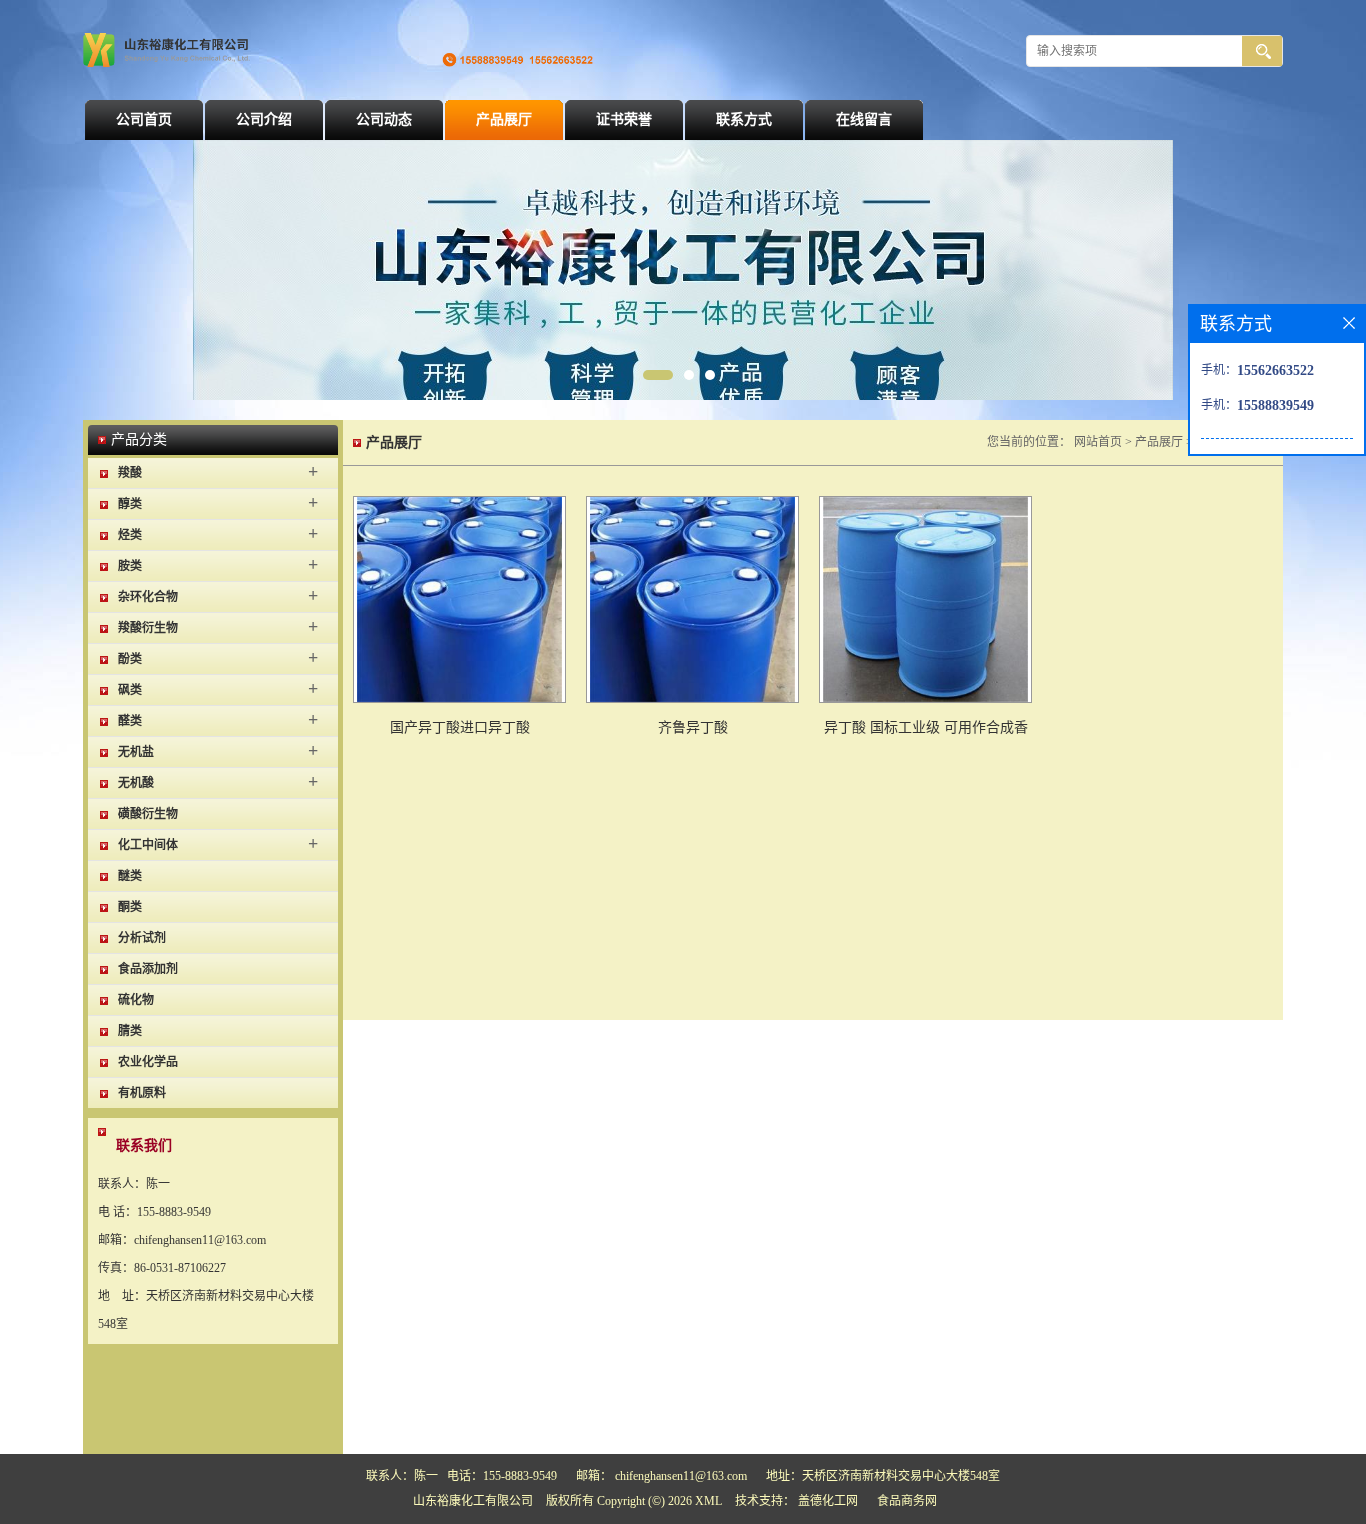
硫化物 (136, 1000)
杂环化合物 (148, 597)
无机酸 (136, 783)
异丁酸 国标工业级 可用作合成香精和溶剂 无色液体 (926, 731)
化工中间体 (148, 845)
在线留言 (864, 119)
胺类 (130, 566)
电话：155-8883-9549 (502, 1476)
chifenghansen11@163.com (681, 1476)
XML (708, 1501)
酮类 (130, 907)
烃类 (130, 535)
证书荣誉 (624, 119)
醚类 (130, 876)
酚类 (130, 659)
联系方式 (744, 119)
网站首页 (1098, 442)
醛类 (130, 721)
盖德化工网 (828, 1501)
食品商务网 (907, 1501)
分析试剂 (142, 938)
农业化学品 (148, 1062)
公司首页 (144, 119)
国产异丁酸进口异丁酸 (460, 727)
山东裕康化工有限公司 (473, 1501)
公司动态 (384, 119)
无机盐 (136, 752)
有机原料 (142, 1093)
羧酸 (130, 473)
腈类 (130, 1031)
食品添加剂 (148, 969)
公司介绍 (264, 119)
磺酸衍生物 (148, 814)
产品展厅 (504, 119)
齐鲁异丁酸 (693, 727)
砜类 (130, 690)
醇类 (130, 504)
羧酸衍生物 (148, 628)
